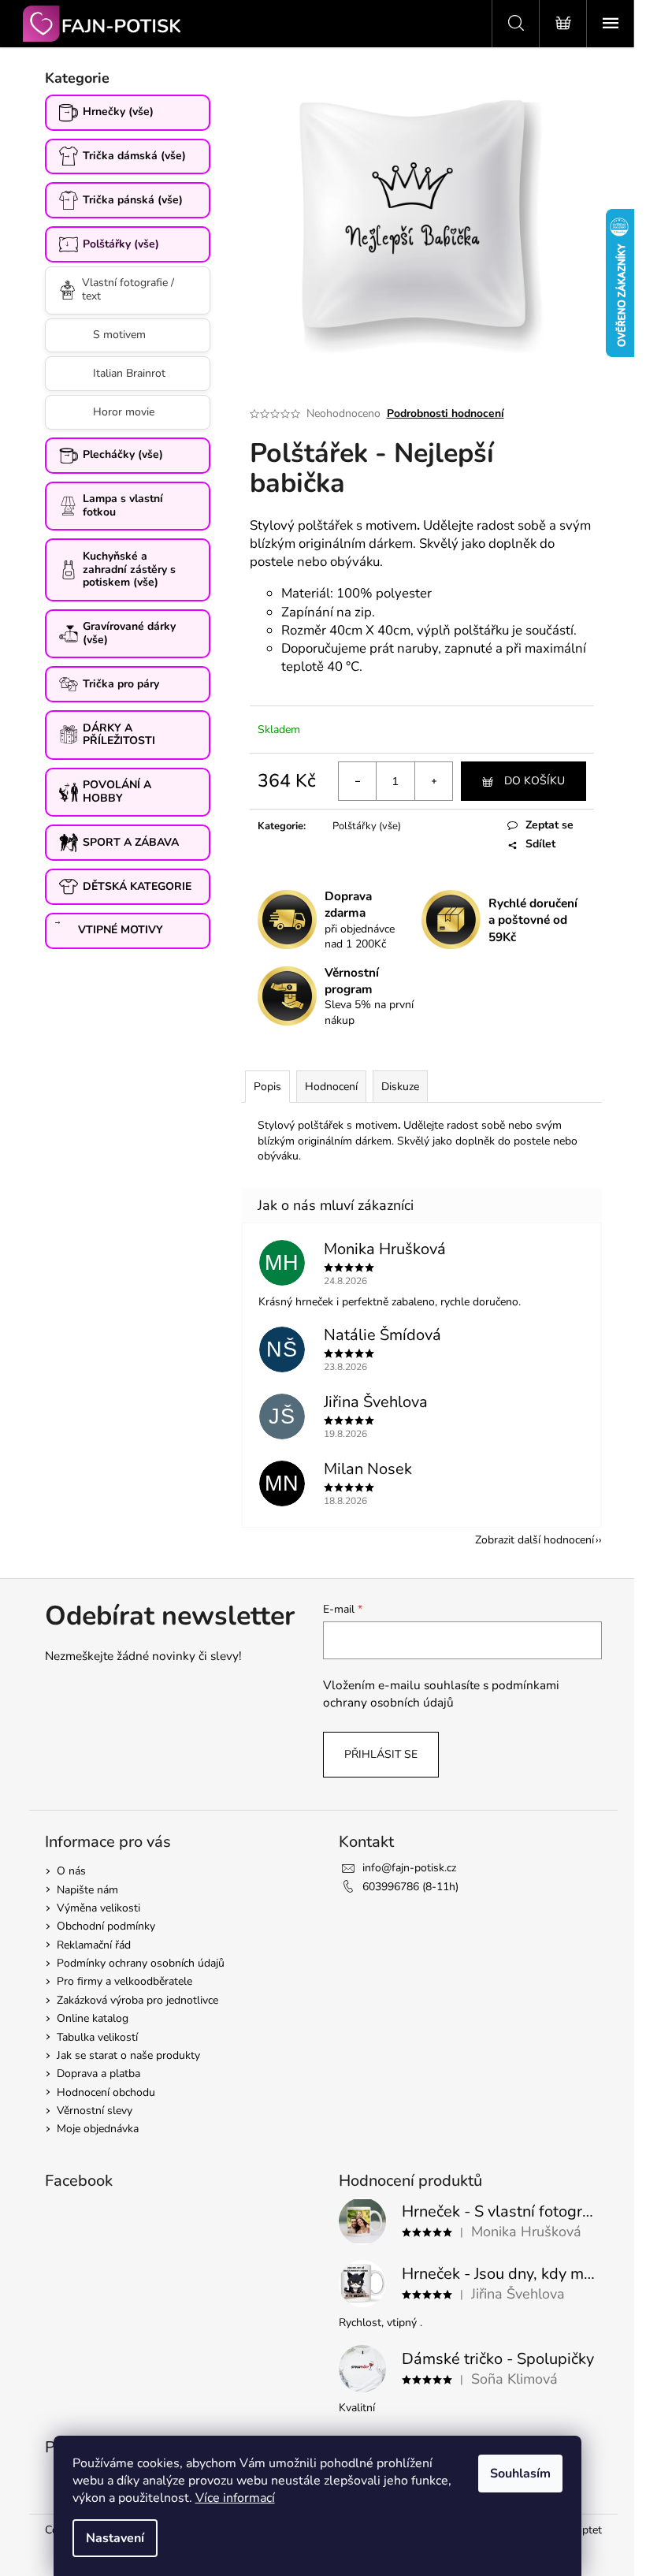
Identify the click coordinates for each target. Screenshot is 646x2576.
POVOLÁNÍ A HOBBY (117, 791)
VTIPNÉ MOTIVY (121, 930)
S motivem (119, 335)
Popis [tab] (267, 1087)
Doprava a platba (98, 2073)
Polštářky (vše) (121, 244)
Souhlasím (520, 2474)
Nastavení (115, 2538)
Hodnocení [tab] (331, 1087)
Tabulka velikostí (97, 2037)
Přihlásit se (381, 1754)
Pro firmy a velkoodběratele (124, 1981)
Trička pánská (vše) (133, 200)
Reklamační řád (94, 1945)
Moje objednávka (98, 2129)
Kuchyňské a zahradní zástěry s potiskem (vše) (129, 570)
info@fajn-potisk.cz (409, 1868)
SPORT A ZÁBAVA (131, 842)
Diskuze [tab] (400, 1087)
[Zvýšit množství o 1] (433, 781)
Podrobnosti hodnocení (446, 413)
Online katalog (93, 2018)
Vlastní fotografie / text (128, 289)
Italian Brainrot (129, 373)
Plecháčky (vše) (123, 454)
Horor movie (124, 412)
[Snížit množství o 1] (358, 781)
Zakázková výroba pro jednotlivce (137, 2000)
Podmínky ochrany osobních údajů (141, 1963)
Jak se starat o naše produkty (128, 2055)
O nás (71, 1871)
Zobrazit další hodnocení (535, 1540)
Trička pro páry (121, 684)
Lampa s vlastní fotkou (123, 505)
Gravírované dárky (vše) (129, 633)
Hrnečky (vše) (118, 112)
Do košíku (535, 781)
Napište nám (87, 1890)
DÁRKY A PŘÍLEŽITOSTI (119, 735)
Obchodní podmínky (106, 1926)
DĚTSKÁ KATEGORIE (137, 886)
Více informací (235, 2498)
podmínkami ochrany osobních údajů (441, 1694)
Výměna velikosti (98, 1908)
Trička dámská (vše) (134, 156)
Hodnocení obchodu (106, 2092)
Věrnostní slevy (95, 2111)
